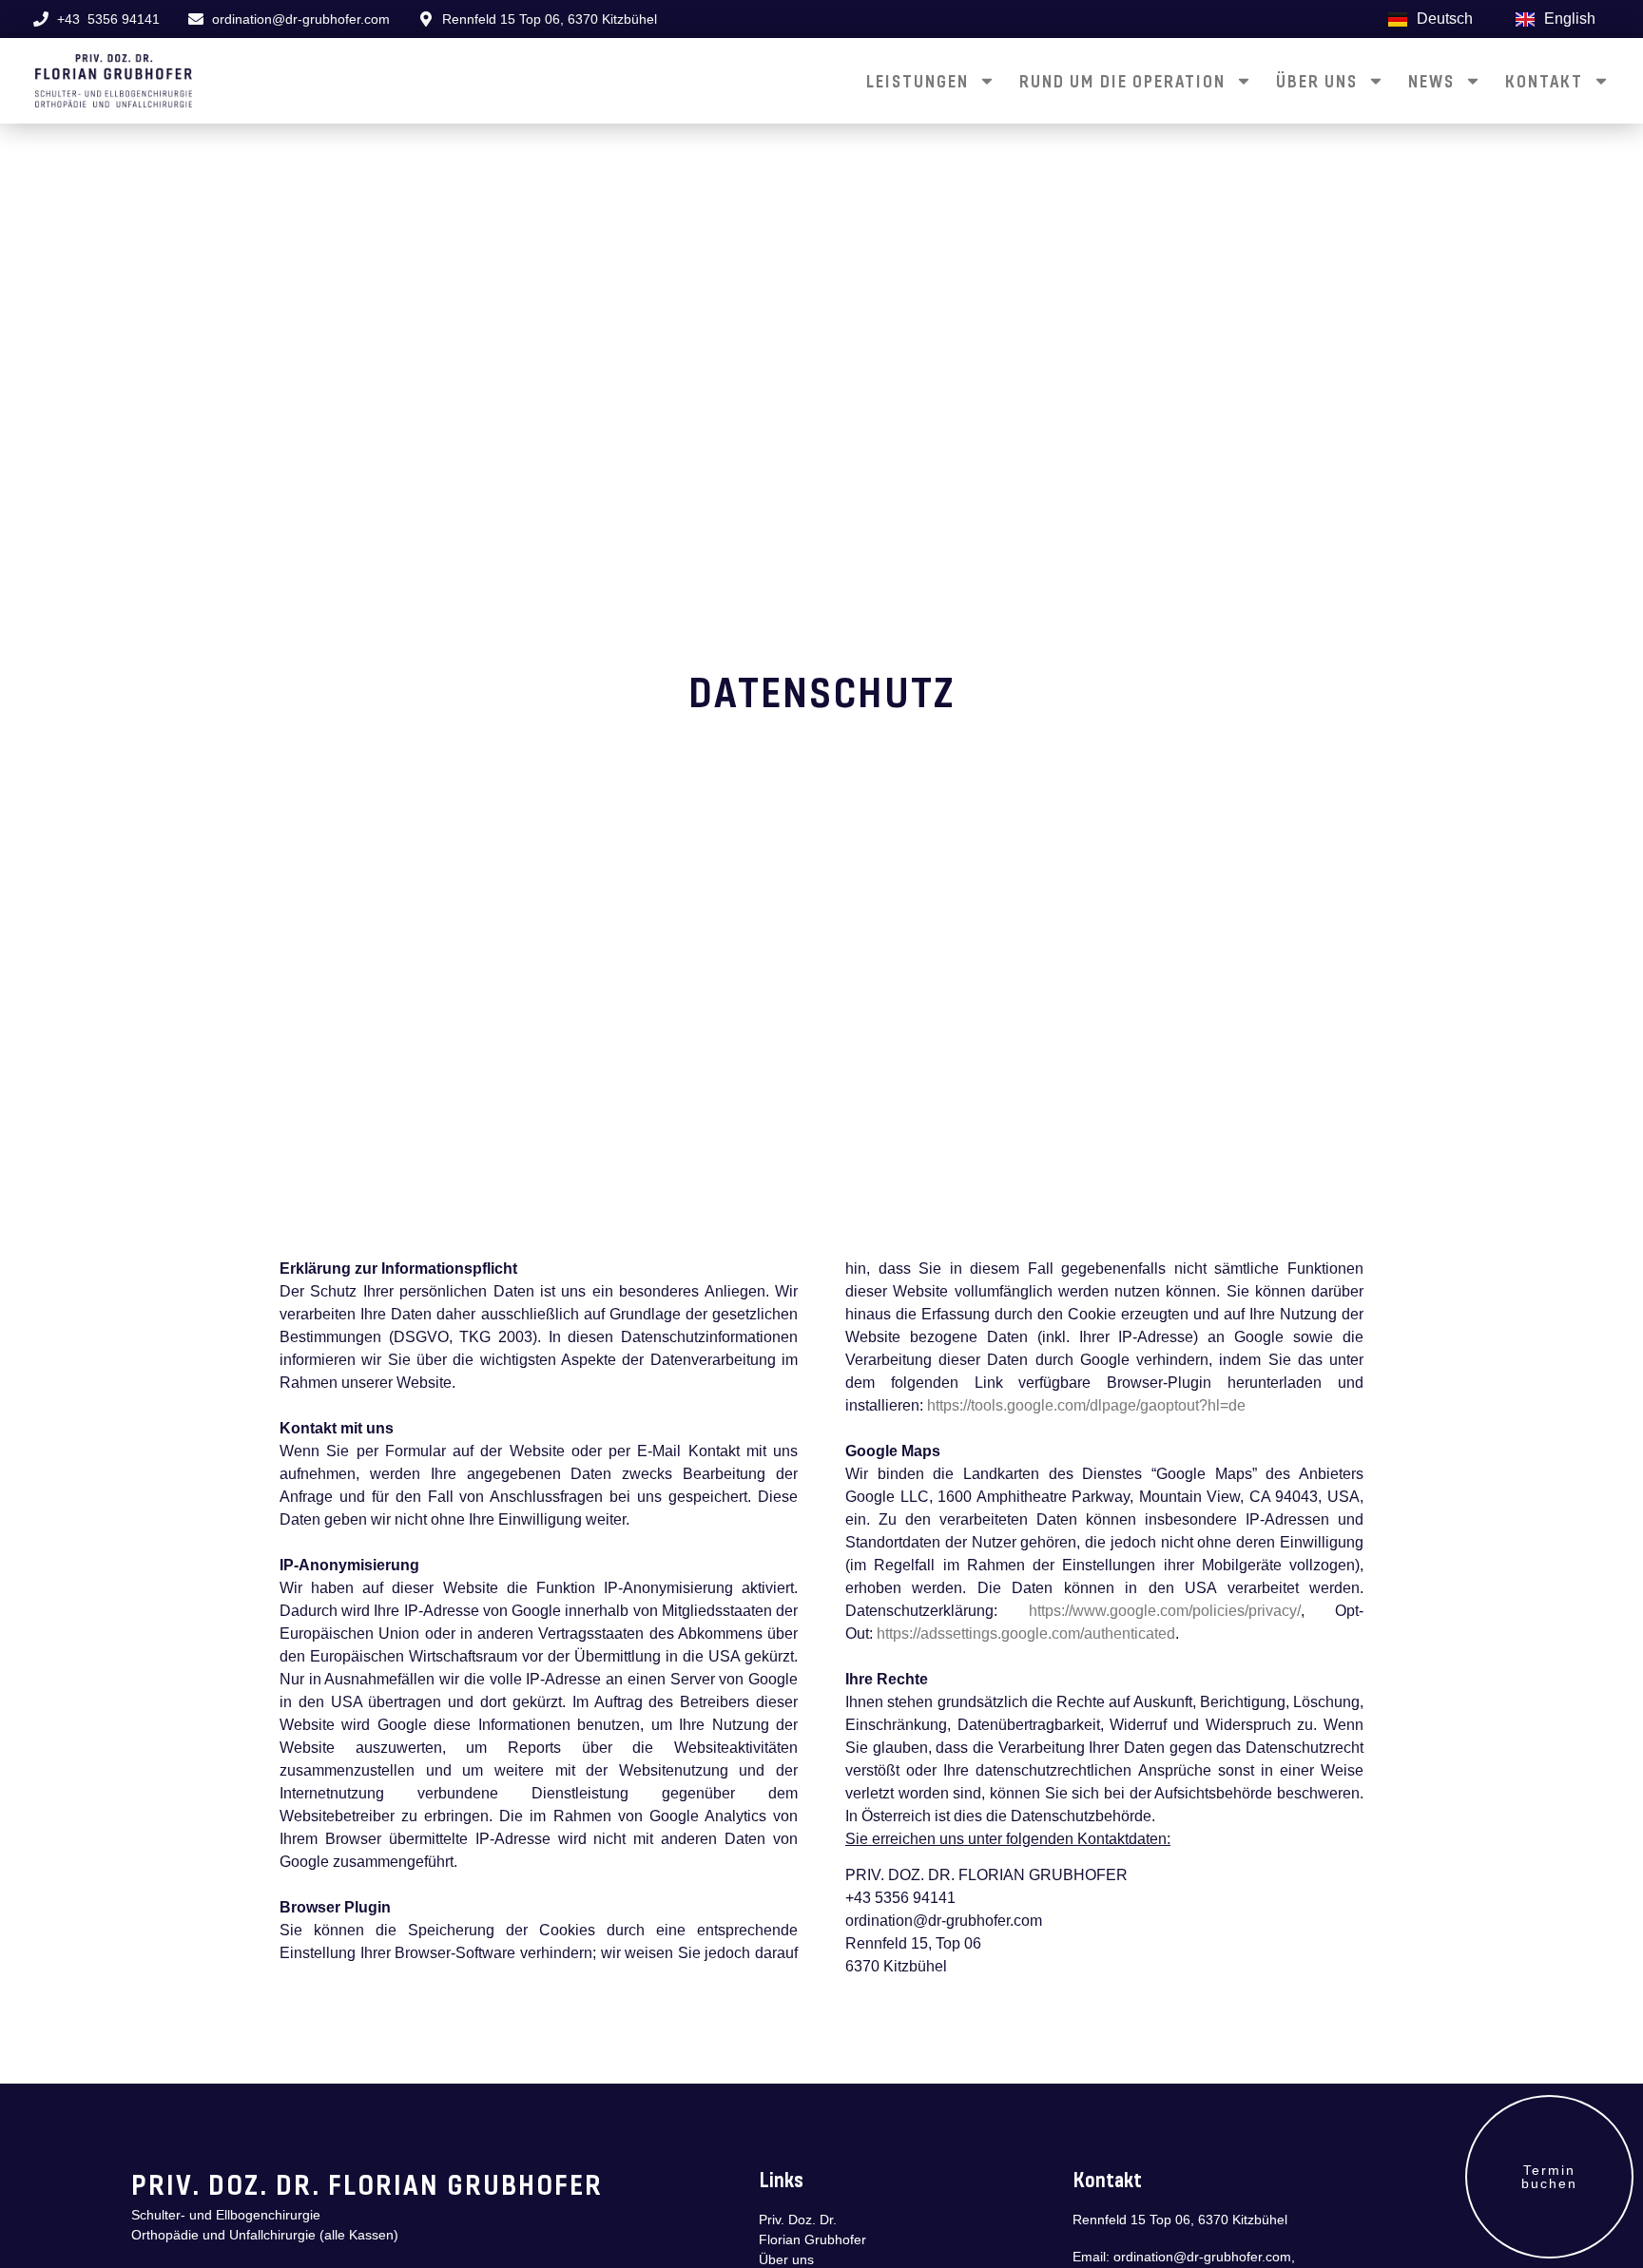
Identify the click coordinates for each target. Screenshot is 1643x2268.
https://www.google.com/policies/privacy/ (1165, 1611)
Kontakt (1544, 81)
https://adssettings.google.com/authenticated (1026, 1634)
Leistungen (918, 81)
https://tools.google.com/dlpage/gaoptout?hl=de (1086, 1405)
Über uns (1317, 81)
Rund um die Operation (1122, 81)
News (1431, 81)
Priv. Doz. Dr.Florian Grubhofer (812, 2230)
